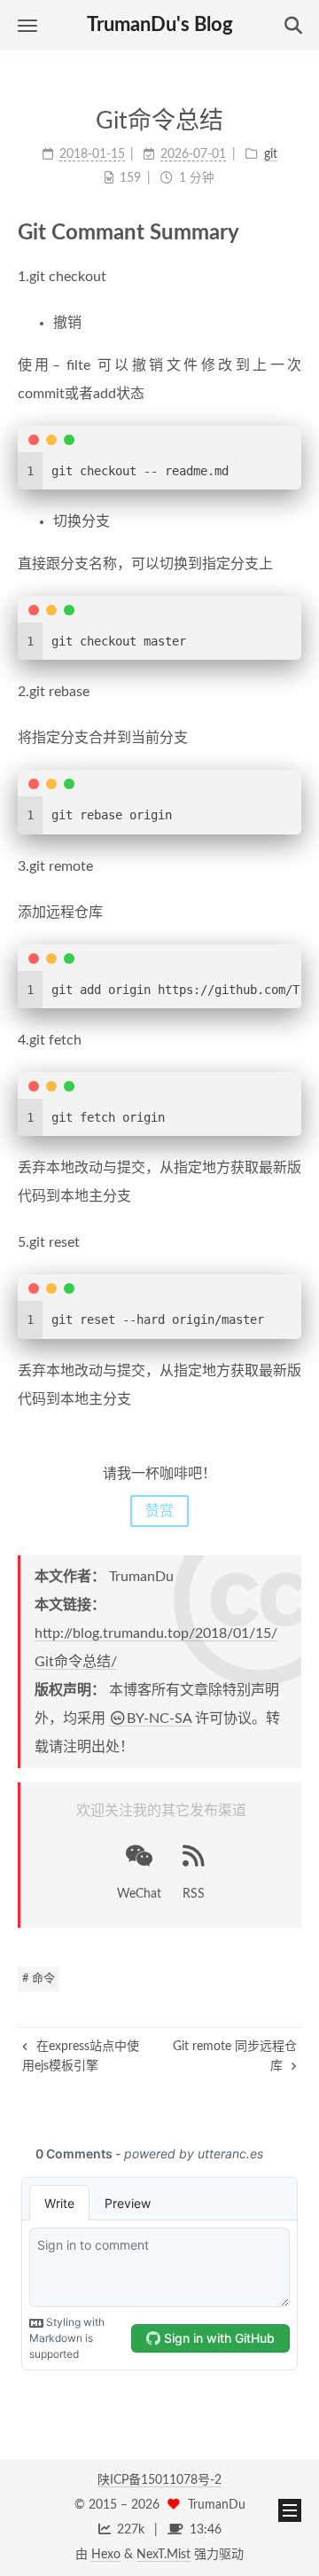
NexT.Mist (163, 2555)
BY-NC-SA (159, 1719)
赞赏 (159, 1511)
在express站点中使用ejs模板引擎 (81, 2056)
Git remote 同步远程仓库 (235, 2056)
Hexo (106, 2555)
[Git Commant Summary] (290, 232)
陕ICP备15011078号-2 (159, 2480)
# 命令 (39, 1979)
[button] (27, 25)
